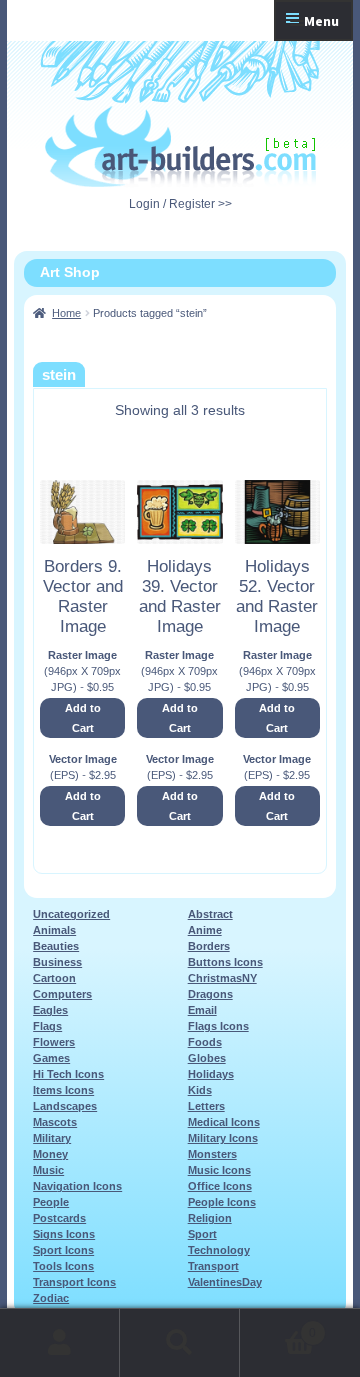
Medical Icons (224, 1122)
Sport (202, 1234)
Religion (210, 1218)
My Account (60, 1343)
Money (50, 1154)
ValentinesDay (225, 1282)
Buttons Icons (225, 962)
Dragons (210, 994)
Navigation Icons (77, 1186)
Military (52, 1138)
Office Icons (220, 1186)
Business (57, 962)
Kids (200, 1090)
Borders (209, 946)
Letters (206, 1106)
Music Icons (219, 1170)
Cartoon (54, 978)
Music (48, 1170)
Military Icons (223, 1138)
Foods (205, 1042)
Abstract (210, 914)
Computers (62, 994)
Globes (207, 1058)
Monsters (212, 1154)
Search (180, 1343)
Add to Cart (83, 718)
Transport (213, 1266)
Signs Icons (64, 1234)
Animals (54, 930)
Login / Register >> (180, 204)
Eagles (50, 1010)
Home (66, 313)
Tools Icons (63, 1266)
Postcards (59, 1218)
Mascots (55, 1122)
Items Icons (63, 1090)
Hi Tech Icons (68, 1074)
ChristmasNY (222, 978)
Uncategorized (71, 914)
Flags (47, 1026)
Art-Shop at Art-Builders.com (180, 147)
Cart (278, 1326)
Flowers (54, 1042)
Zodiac (51, 1298)
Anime (205, 930)
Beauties (56, 946)
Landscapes (65, 1106)
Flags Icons (218, 1026)
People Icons (222, 1202)
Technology (219, 1250)
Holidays (211, 1074)
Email (202, 1010)
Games (51, 1058)
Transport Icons (74, 1282)
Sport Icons (63, 1250)
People (51, 1202)
